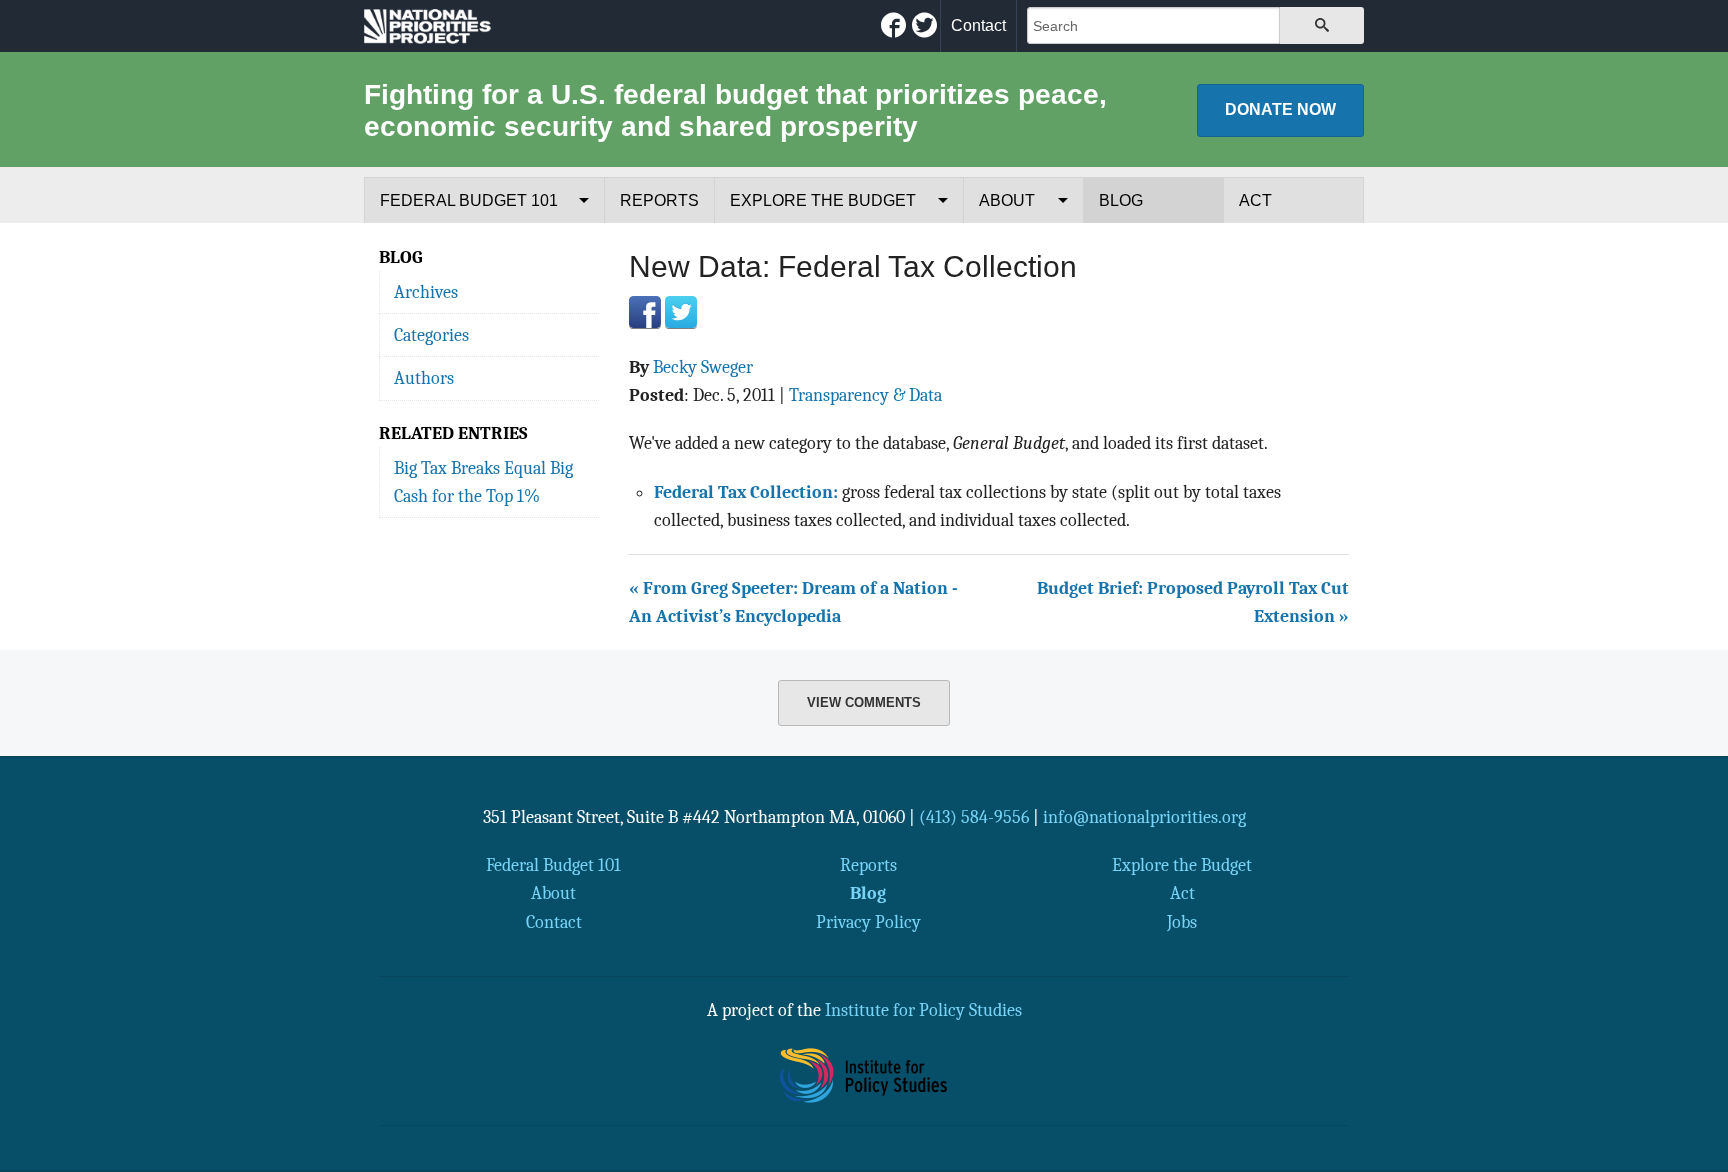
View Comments (864, 702)
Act (1255, 200)
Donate (1280, 109)
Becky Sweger (703, 367)
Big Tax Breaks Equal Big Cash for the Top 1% (483, 482)
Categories (431, 335)
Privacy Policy (868, 922)
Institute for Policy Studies (923, 1010)
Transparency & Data (865, 395)
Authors (424, 378)
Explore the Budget (823, 200)
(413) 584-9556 (974, 817)
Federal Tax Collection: (746, 492)
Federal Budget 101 (469, 200)
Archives (426, 292)
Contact (978, 25)
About (1007, 200)
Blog (1121, 200)
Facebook (645, 312)
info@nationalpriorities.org (1144, 817)
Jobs (1182, 922)
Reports (659, 200)
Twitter (681, 312)
